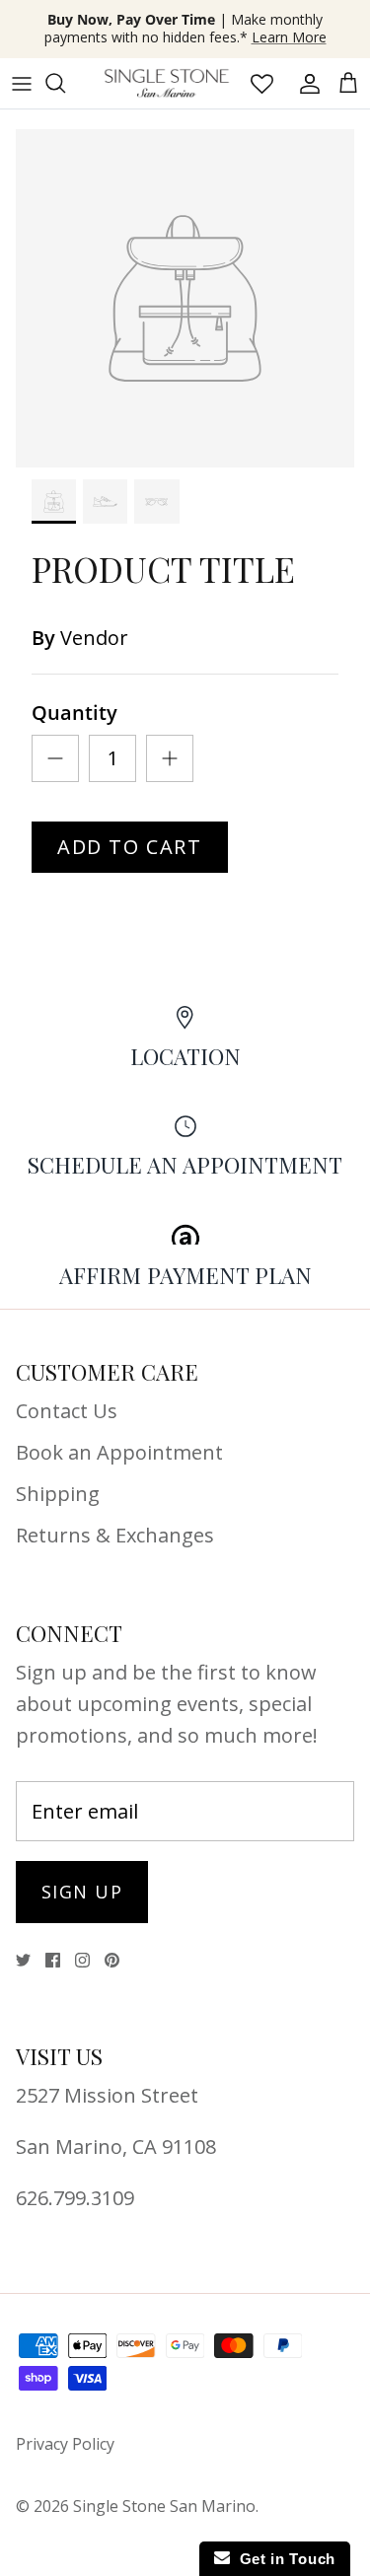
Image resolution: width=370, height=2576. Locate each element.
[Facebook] (53, 1960)
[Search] (65, 83)
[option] (185, 298)
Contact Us (67, 1411)
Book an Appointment (119, 1452)
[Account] (305, 83)
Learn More (289, 37)
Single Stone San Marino (164, 2506)
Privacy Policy (65, 2444)
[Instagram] (82, 1960)
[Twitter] (23, 1960)
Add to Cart (130, 847)
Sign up (82, 1892)
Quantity (74, 713)
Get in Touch (283, 2559)
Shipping (58, 1494)
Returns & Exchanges (115, 1535)
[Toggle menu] (22, 83)
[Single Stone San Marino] (167, 83)
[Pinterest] (112, 1960)
